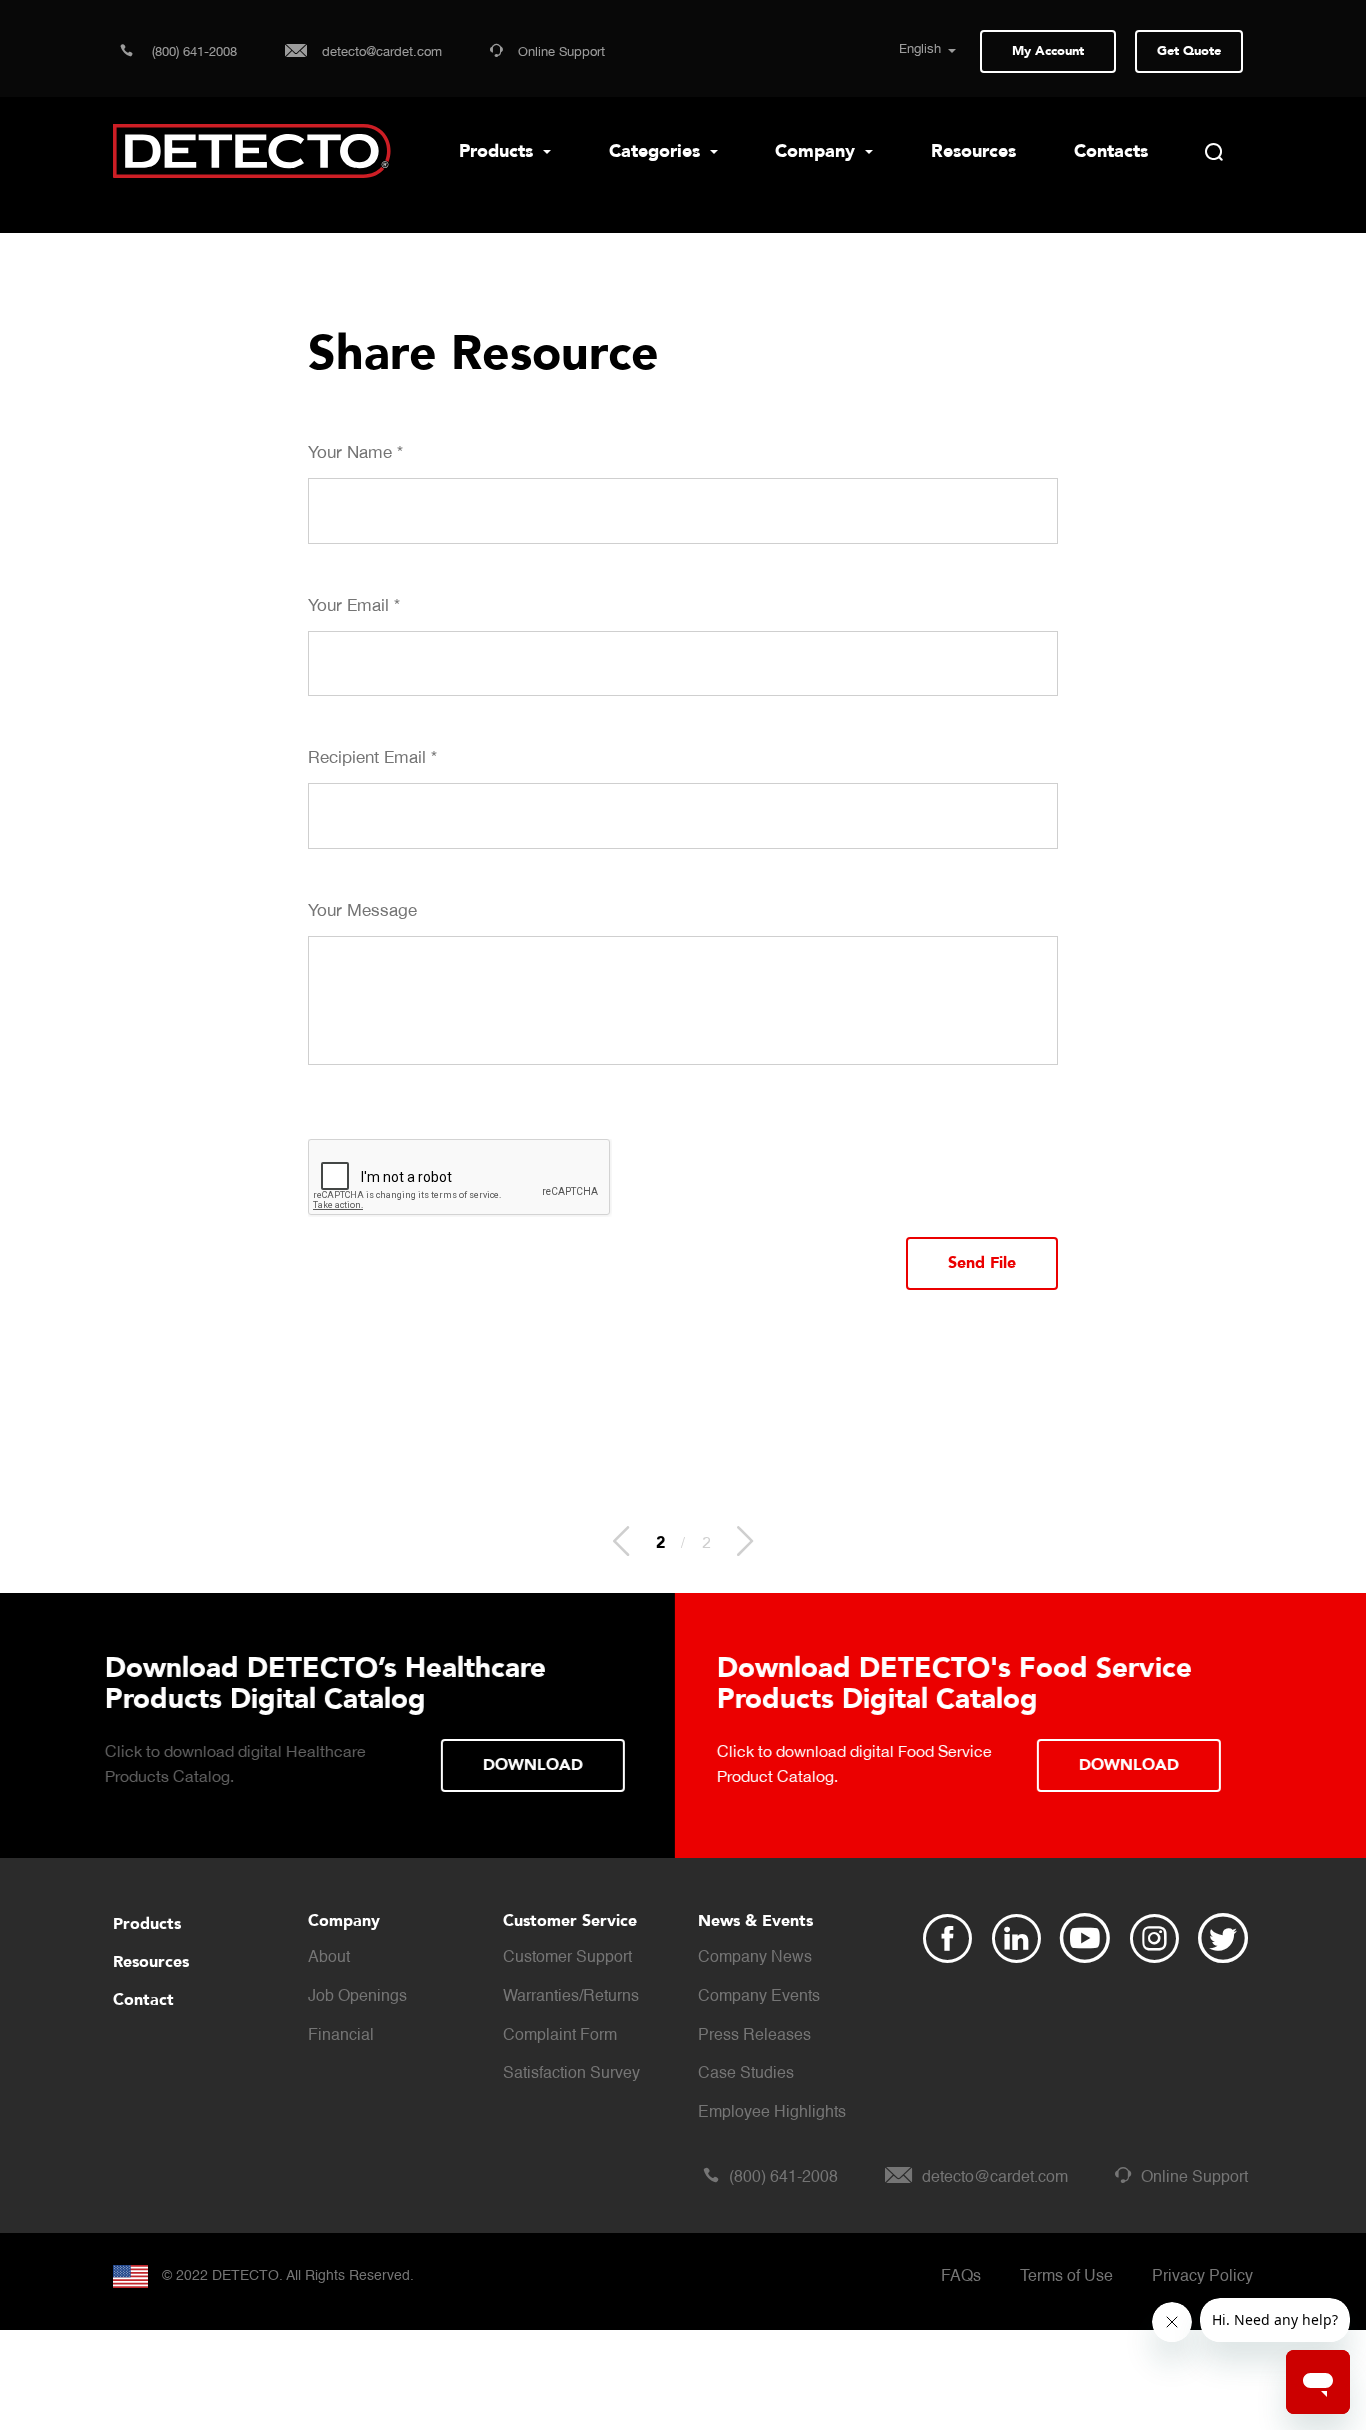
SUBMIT (575, 1764)
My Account (1048, 51)
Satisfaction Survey (571, 2074)
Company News (755, 1958)
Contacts (1111, 151)
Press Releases (754, 2036)
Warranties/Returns (571, 1997)
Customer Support (567, 1958)
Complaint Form (560, 2036)
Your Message (362, 910)
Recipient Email (372, 757)
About (329, 1958)
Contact (143, 2000)
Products (498, 151)
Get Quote (1189, 51)
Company (817, 151)
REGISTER (1124, 1734)
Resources (973, 151)
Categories (657, 151)
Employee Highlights (772, 2113)
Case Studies (746, 2074)
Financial (341, 2036)
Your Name (355, 452)
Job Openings (357, 1997)
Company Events (759, 1997)
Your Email (354, 605)
